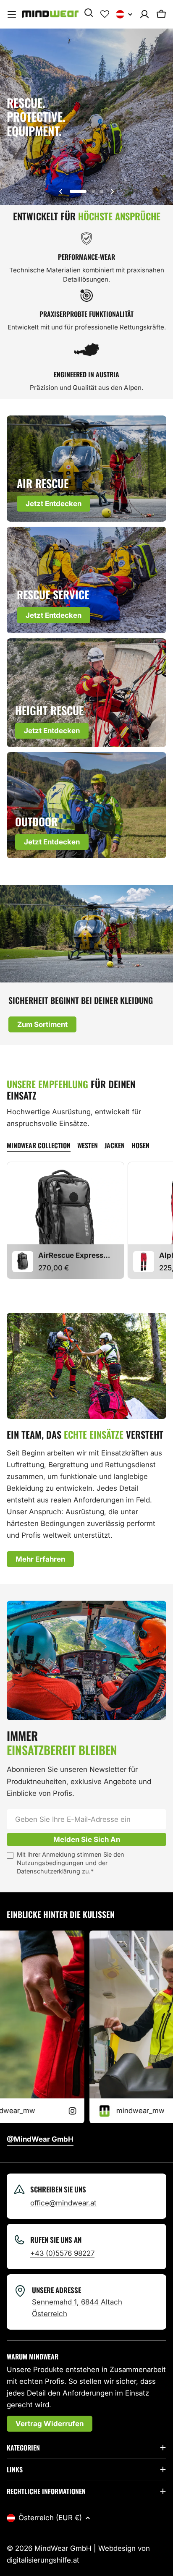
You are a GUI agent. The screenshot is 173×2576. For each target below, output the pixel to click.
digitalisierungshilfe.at (43, 2560)
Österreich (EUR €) (50, 2518)
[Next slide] (112, 191)
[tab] (39, 1146)
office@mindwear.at (63, 2203)
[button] (78, 191)
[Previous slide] (61, 191)
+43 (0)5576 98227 (62, 2253)
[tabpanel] (86, 1220)
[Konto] (144, 14)
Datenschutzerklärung (48, 1871)
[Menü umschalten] (12, 14)
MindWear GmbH (63, 2548)
